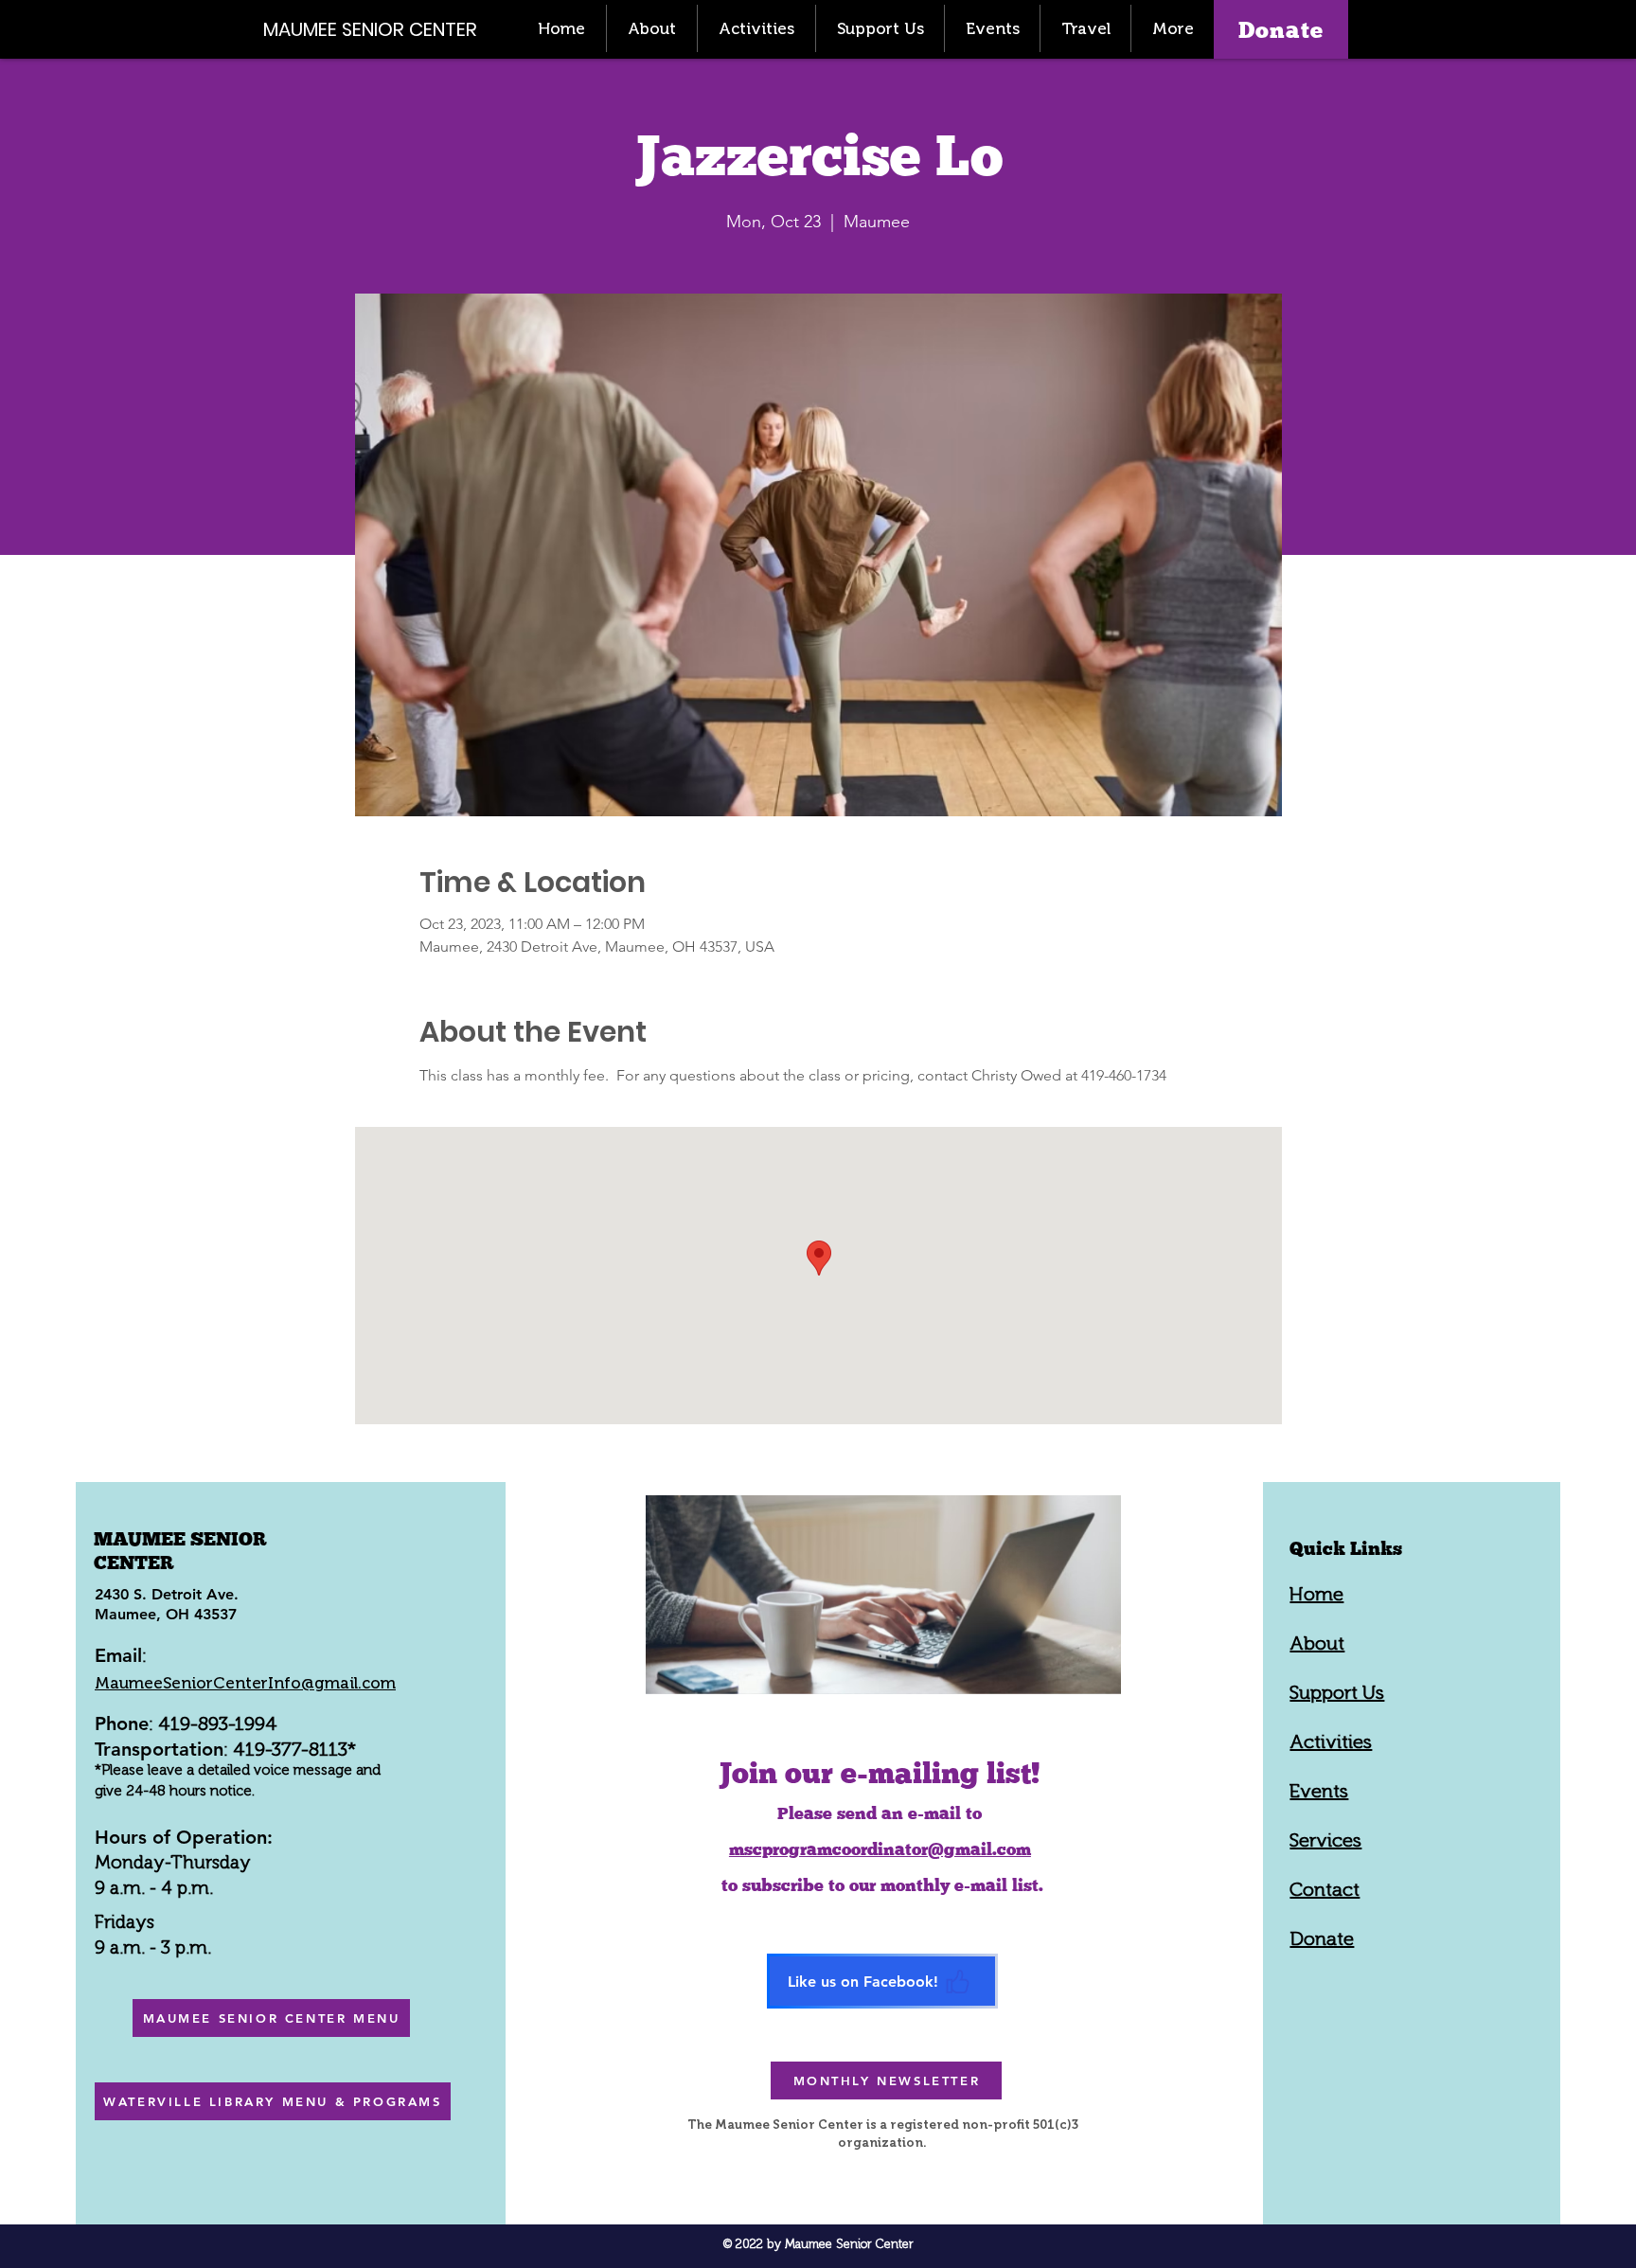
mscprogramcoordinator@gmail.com (880, 1849)
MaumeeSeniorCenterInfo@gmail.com (245, 1683)
